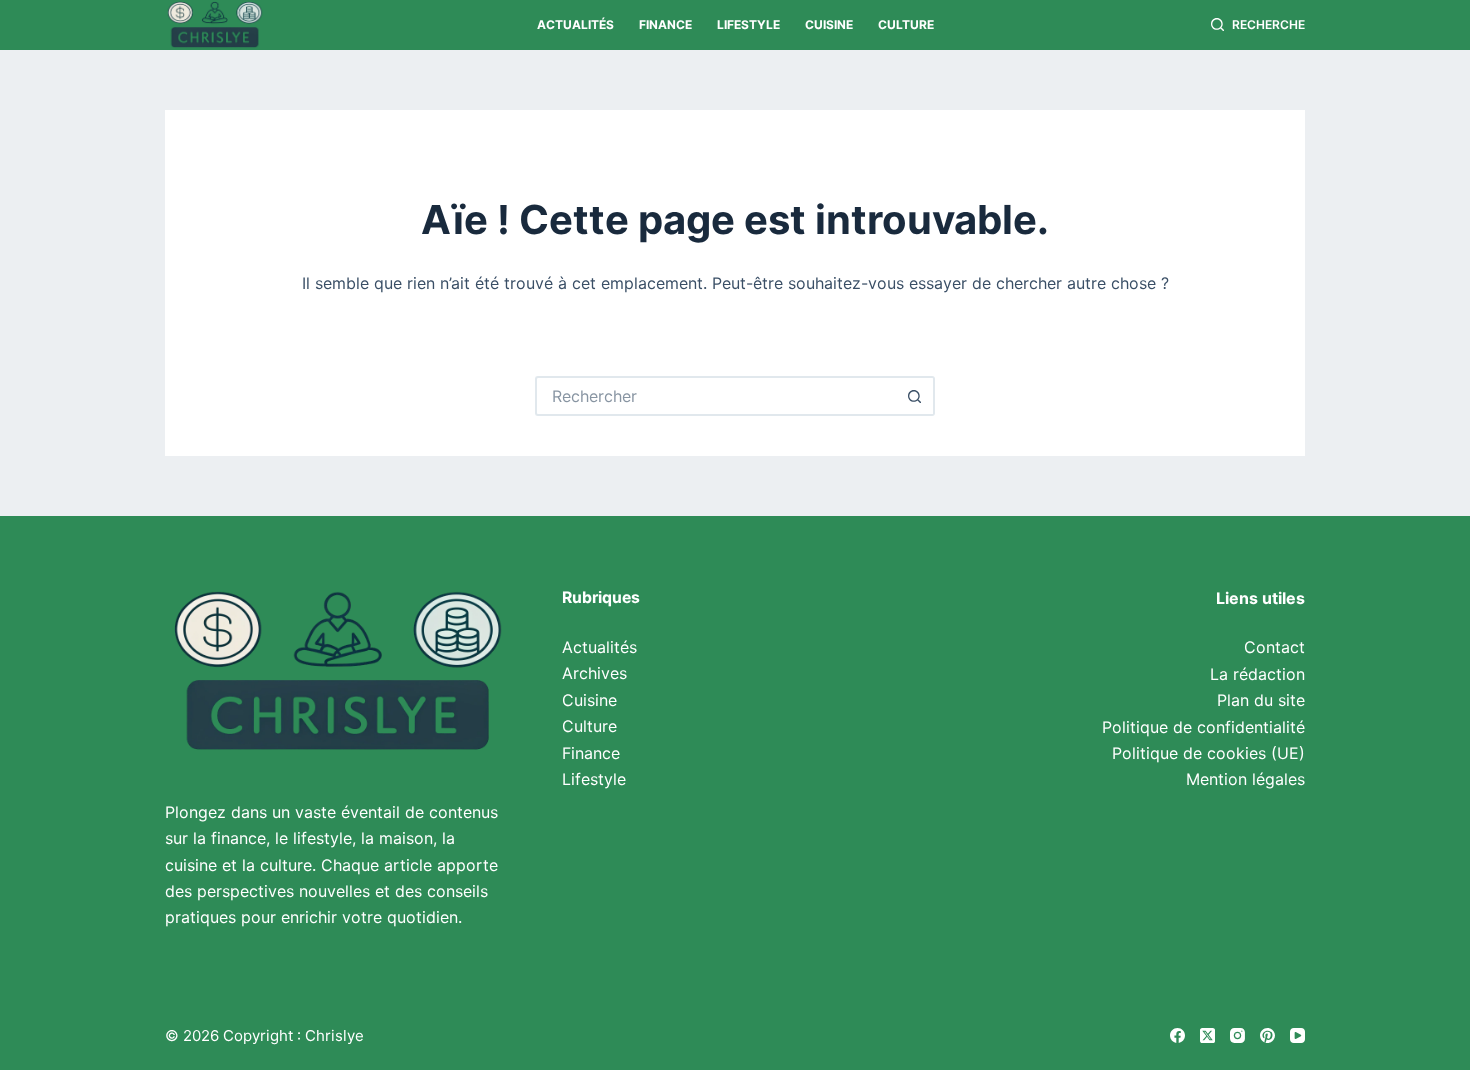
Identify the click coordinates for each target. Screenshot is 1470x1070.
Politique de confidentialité (1203, 727)
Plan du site (1261, 700)
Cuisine (829, 24)
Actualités (575, 24)
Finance (665, 24)
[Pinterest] (1267, 1035)
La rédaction (1257, 674)
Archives (594, 673)
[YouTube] (1297, 1035)
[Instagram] (1237, 1035)
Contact (1274, 647)
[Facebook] (1177, 1035)
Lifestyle (748, 24)
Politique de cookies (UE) (1208, 753)
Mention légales (1245, 779)
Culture (906, 24)
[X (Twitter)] (1207, 1035)
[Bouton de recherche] (915, 396)
